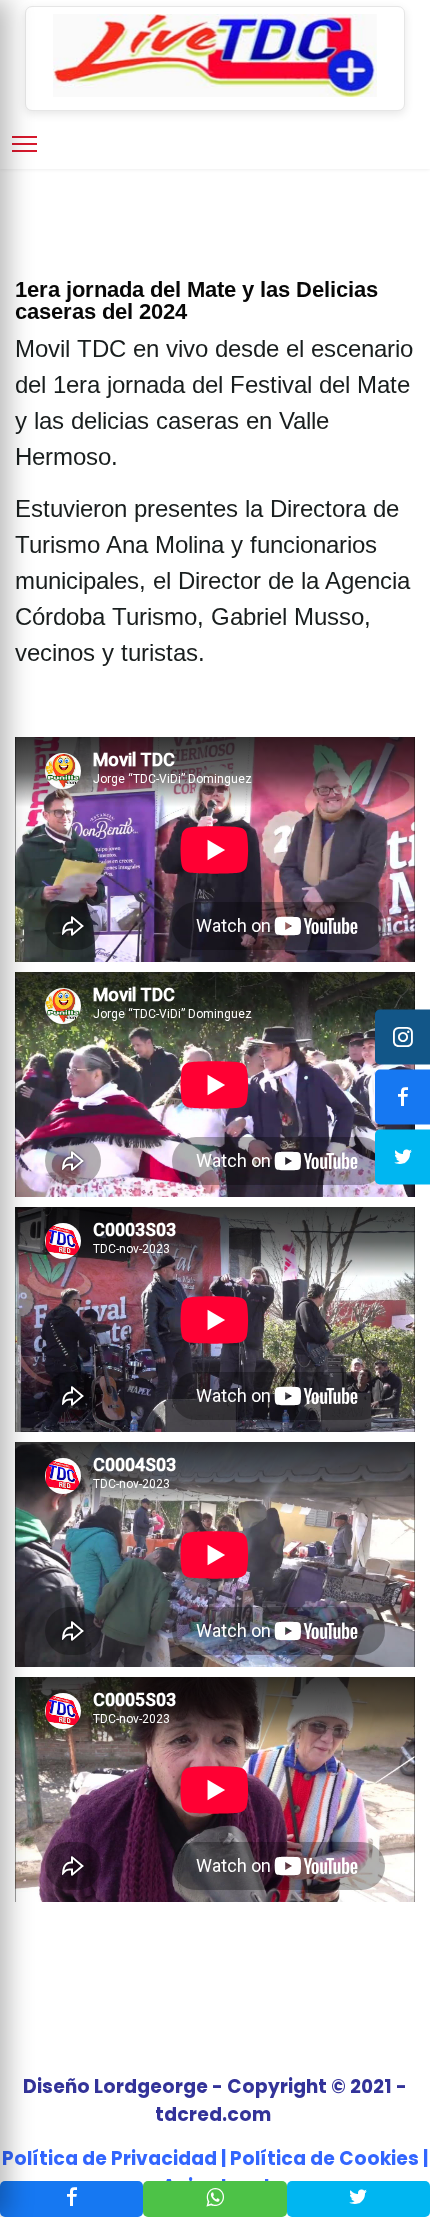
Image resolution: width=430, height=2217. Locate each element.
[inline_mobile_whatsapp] (214, 2199)
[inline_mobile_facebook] (71, 2199)
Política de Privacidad (109, 2158)
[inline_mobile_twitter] (358, 2199)
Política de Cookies (324, 2158)
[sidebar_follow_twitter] (402, 1156)
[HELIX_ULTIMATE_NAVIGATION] (24, 144)
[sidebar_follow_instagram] (402, 1036)
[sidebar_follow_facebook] (402, 1096)
